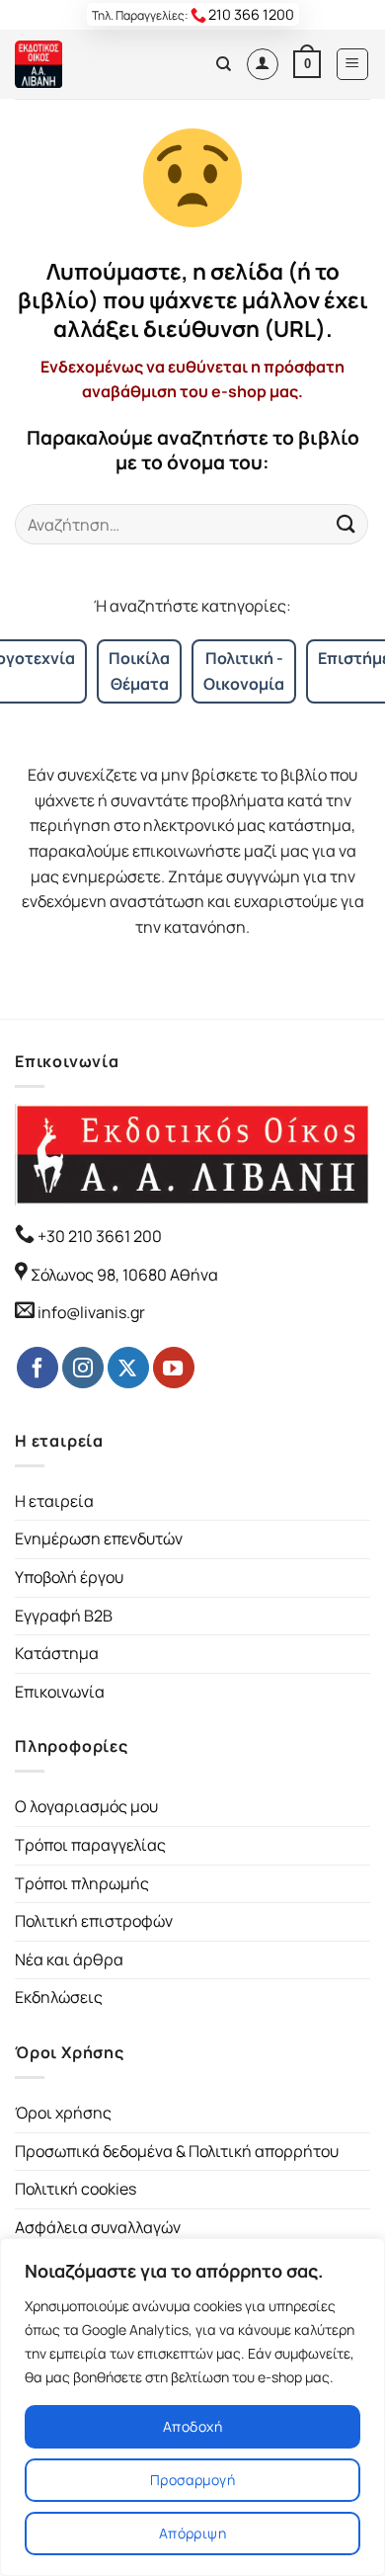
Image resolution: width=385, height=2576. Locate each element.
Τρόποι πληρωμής (82, 1883)
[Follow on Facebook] (38, 1368)
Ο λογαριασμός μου (86, 1806)
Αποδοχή (192, 2426)
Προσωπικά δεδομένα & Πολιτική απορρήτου (177, 2151)
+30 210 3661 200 (98, 1236)
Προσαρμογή (192, 2480)
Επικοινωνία (60, 1692)
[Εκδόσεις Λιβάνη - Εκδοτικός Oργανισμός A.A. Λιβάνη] (81, 64)
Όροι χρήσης (63, 2113)
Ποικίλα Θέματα (139, 671)
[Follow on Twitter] (128, 1368)
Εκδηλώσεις (59, 1997)
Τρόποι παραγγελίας (90, 1845)
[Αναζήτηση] (224, 64)
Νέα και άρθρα (69, 1959)
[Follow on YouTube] (174, 1368)
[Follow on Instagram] (83, 1368)
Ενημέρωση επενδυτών (99, 1538)
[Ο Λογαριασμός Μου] (263, 64)
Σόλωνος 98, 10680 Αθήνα (124, 1275)
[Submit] (346, 524)
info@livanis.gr (91, 1312)
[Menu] (353, 64)
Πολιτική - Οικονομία (244, 671)
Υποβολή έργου (69, 1577)
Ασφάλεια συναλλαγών (98, 2227)
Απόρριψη (192, 2533)
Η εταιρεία (54, 1501)
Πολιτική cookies (76, 2189)
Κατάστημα (57, 1653)
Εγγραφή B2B (64, 1616)
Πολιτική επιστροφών (94, 1921)
